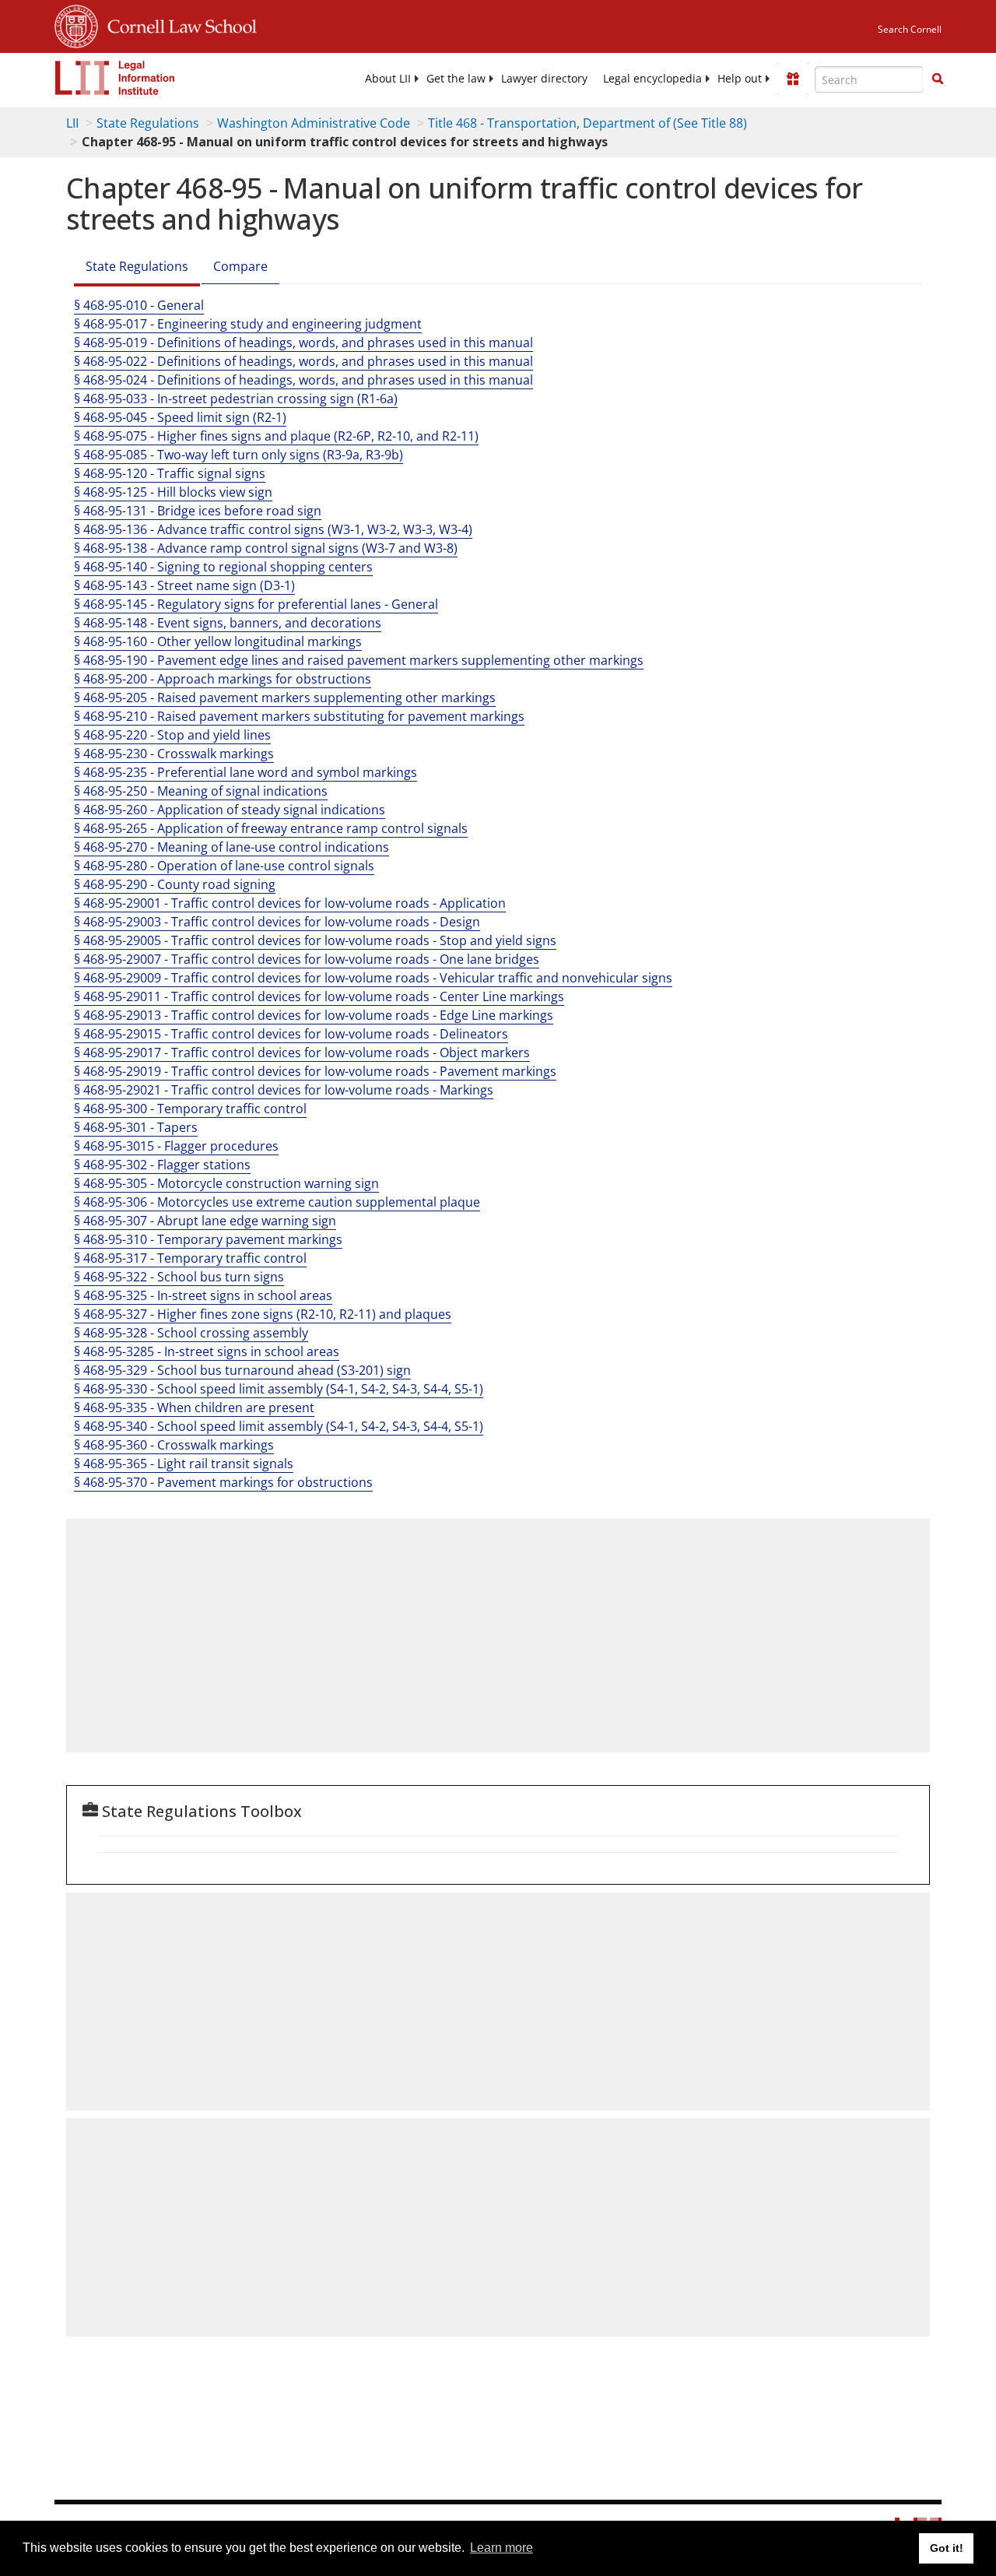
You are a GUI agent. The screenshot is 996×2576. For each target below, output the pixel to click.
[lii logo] (115, 78)
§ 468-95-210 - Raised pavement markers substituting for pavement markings (299, 716)
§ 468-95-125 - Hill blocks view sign (173, 492)
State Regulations (148, 123)
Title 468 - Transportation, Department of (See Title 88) (587, 123)
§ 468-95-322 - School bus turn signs (179, 1277)
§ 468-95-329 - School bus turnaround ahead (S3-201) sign (242, 1370)
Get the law (456, 79)
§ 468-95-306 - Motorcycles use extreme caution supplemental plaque (277, 1202)
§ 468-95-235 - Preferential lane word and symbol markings (245, 772)
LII (72, 123)
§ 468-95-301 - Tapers (136, 1127)
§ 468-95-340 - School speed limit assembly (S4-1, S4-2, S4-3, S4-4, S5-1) (279, 1426)
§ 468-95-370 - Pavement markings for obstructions (223, 1482)
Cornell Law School (177, 24)
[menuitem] (388, 79)
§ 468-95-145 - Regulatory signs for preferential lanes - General (256, 604)
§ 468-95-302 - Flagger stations (162, 1165)
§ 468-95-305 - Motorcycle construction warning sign (226, 1183)
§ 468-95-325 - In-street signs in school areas (203, 1295)
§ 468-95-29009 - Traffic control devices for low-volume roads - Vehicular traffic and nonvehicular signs (373, 978)
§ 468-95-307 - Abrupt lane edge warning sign (205, 1221)
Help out (740, 79)
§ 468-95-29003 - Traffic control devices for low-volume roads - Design (277, 922)
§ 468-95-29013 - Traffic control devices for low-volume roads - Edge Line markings (314, 1015)
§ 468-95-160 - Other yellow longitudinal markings (218, 641)
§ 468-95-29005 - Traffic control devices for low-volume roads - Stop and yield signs (315, 940)
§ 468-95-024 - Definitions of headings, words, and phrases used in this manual (303, 380)
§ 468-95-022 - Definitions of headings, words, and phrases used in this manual (303, 361)
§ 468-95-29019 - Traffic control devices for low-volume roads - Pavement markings (315, 1071)
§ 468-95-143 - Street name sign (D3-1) (184, 585)
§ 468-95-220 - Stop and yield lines (172, 735)
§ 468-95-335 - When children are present (194, 1407)
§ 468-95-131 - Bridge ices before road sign (198, 511)
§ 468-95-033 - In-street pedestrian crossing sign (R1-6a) (236, 399)
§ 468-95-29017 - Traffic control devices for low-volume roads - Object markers (302, 1053)
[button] (938, 79)
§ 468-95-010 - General (139, 305)
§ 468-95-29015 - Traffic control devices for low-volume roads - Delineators (291, 1034)
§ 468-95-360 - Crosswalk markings (174, 1445)
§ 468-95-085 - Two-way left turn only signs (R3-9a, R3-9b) (238, 455)
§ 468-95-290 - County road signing (175, 884)
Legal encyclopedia (652, 79)
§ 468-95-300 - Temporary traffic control (190, 1109)
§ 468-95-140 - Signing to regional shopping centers (223, 567)
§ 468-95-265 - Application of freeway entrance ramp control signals (271, 828)
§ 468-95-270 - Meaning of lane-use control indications (231, 847)
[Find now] (938, 79)
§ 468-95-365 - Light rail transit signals (184, 1464)
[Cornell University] (76, 24)
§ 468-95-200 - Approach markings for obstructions (223, 679)
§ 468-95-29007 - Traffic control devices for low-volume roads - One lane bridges (307, 959)
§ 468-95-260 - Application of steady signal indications (230, 810)
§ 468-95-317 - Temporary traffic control (190, 1258)
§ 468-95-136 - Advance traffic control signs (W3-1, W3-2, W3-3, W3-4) (273, 529)
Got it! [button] (947, 2548)
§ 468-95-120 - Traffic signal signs (170, 473)
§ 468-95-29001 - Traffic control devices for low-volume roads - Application (290, 903)
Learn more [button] (502, 2548)
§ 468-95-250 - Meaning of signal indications (201, 791)
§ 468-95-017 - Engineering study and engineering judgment (248, 324)
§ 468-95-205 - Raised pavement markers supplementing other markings (285, 698)
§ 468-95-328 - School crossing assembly (191, 1333)
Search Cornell (910, 29)
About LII (388, 79)
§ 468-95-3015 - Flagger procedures (176, 1146)
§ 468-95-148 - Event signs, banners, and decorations (228, 623)
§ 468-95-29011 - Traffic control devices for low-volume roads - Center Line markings (319, 996)
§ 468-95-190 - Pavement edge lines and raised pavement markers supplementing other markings (359, 660)
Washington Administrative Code (314, 123)
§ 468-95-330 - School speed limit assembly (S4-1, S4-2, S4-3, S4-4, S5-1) (279, 1389)
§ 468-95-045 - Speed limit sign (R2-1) (180, 417)
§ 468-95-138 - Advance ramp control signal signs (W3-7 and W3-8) (266, 548)
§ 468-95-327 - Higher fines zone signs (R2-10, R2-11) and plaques (263, 1314)
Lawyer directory (544, 79)
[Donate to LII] (793, 79)
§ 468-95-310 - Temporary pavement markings (208, 1239)
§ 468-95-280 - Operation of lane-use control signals (224, 866)
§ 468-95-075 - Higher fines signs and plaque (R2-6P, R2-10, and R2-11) (276, 436)
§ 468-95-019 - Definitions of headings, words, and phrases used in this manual (303, 343)
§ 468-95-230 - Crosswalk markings (174, 754)
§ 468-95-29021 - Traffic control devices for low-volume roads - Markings (284, 1090)
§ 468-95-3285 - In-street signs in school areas (207, 1351)
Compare (240, 266)
